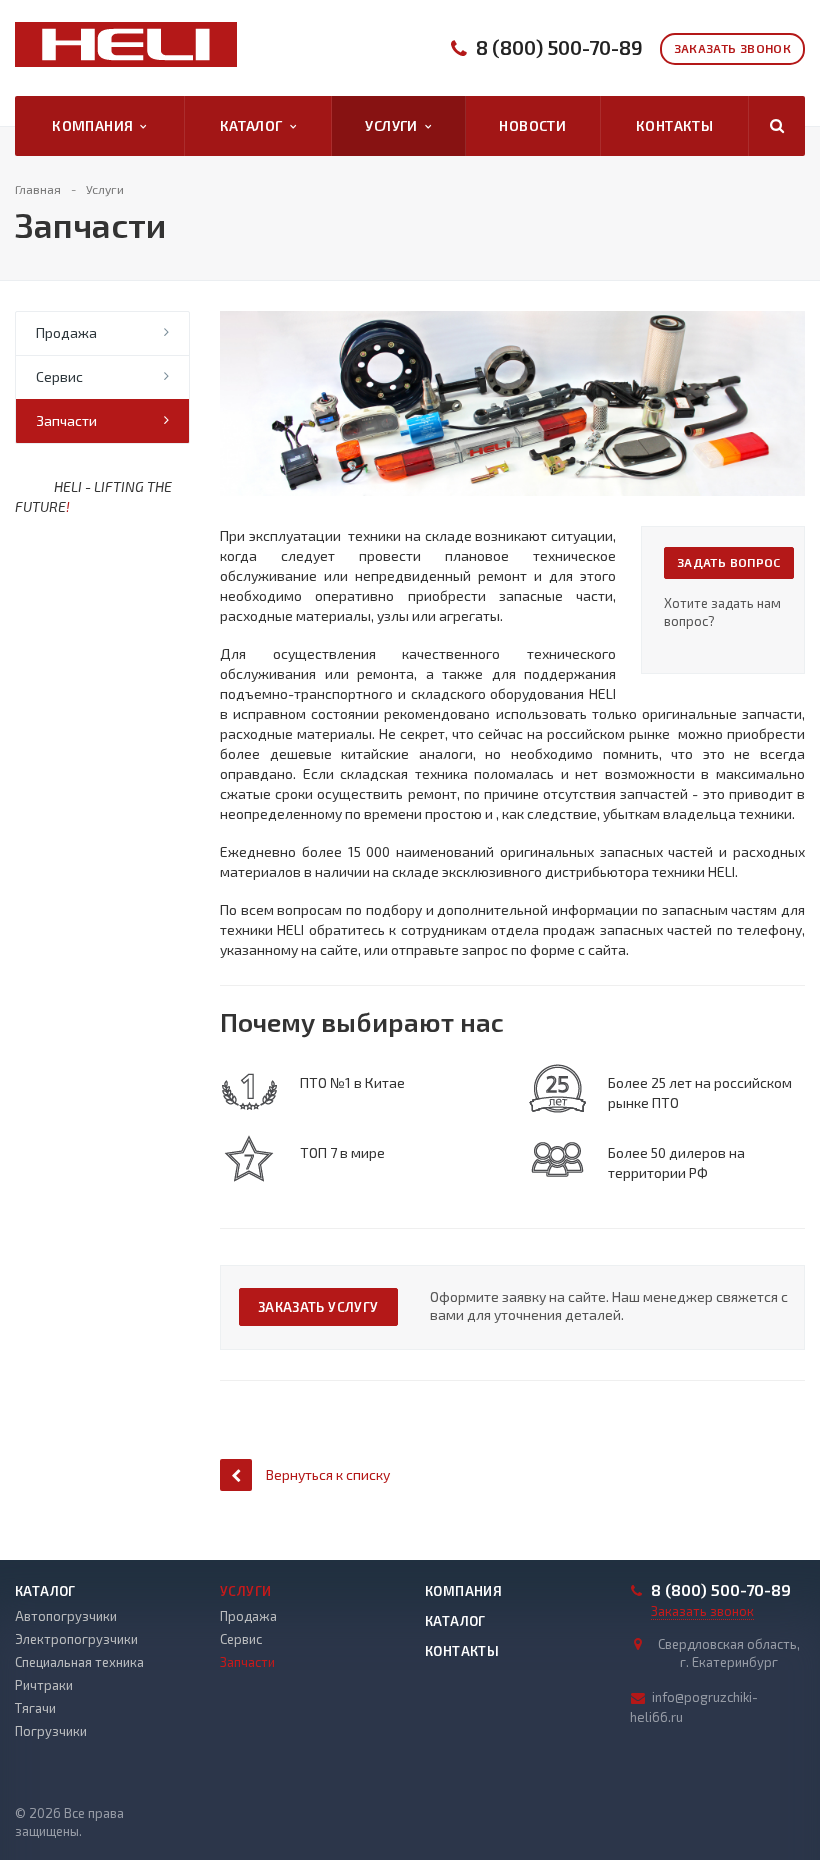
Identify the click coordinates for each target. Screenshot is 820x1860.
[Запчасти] (512, 320)
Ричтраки (44, 1685)
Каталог (255, 125)
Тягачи (35, 1708)
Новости (532, 125)
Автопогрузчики (66, 1616)
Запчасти (66, 420)
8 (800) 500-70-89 (559, 47)
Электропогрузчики (76, 1639)
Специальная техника (79, 1662)
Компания (96, 125)
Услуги (394, 125)
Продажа (66, 332)
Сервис (59, 376)
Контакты (674, 125)
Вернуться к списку (328, 1474)
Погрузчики (51, 1731)
